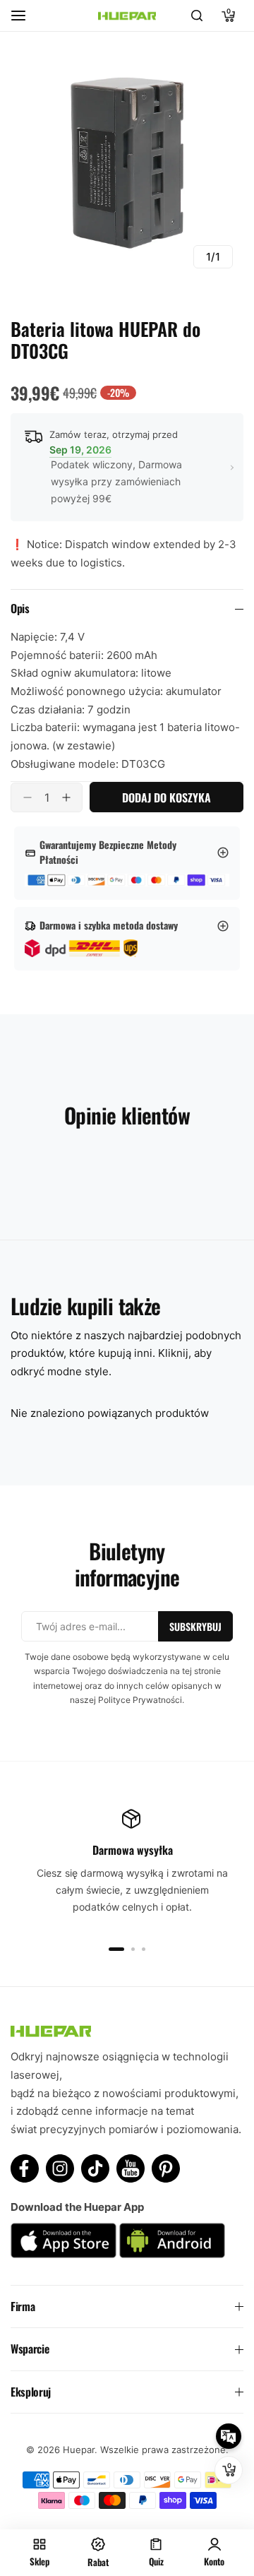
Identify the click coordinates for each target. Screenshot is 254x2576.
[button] (116, 1949)
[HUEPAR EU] (127, 16)
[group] (127, 162)
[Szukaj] (197, 16)
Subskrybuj (195, 1626)
